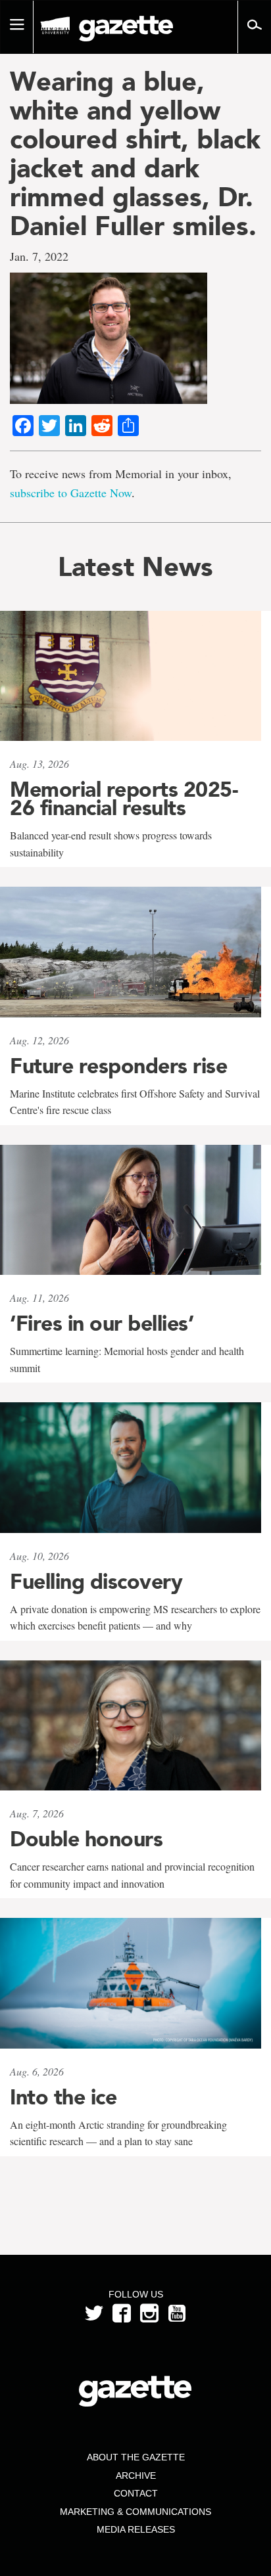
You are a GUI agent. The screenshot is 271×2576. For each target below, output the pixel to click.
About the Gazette (136, 2457)
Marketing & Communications (135, 2512)
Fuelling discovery (96, 1582)
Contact (136, 2493)
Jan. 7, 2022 (39, 256)
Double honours (86, 1839)
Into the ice (63, 2097)
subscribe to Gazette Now (71, 493)
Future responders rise (118, 1066)
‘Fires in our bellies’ (102, 1323)
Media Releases (136, 2529)
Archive (136, 2476)
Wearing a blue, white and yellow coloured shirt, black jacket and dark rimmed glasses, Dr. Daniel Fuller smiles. (135, 154)
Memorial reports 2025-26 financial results (124, 799)
